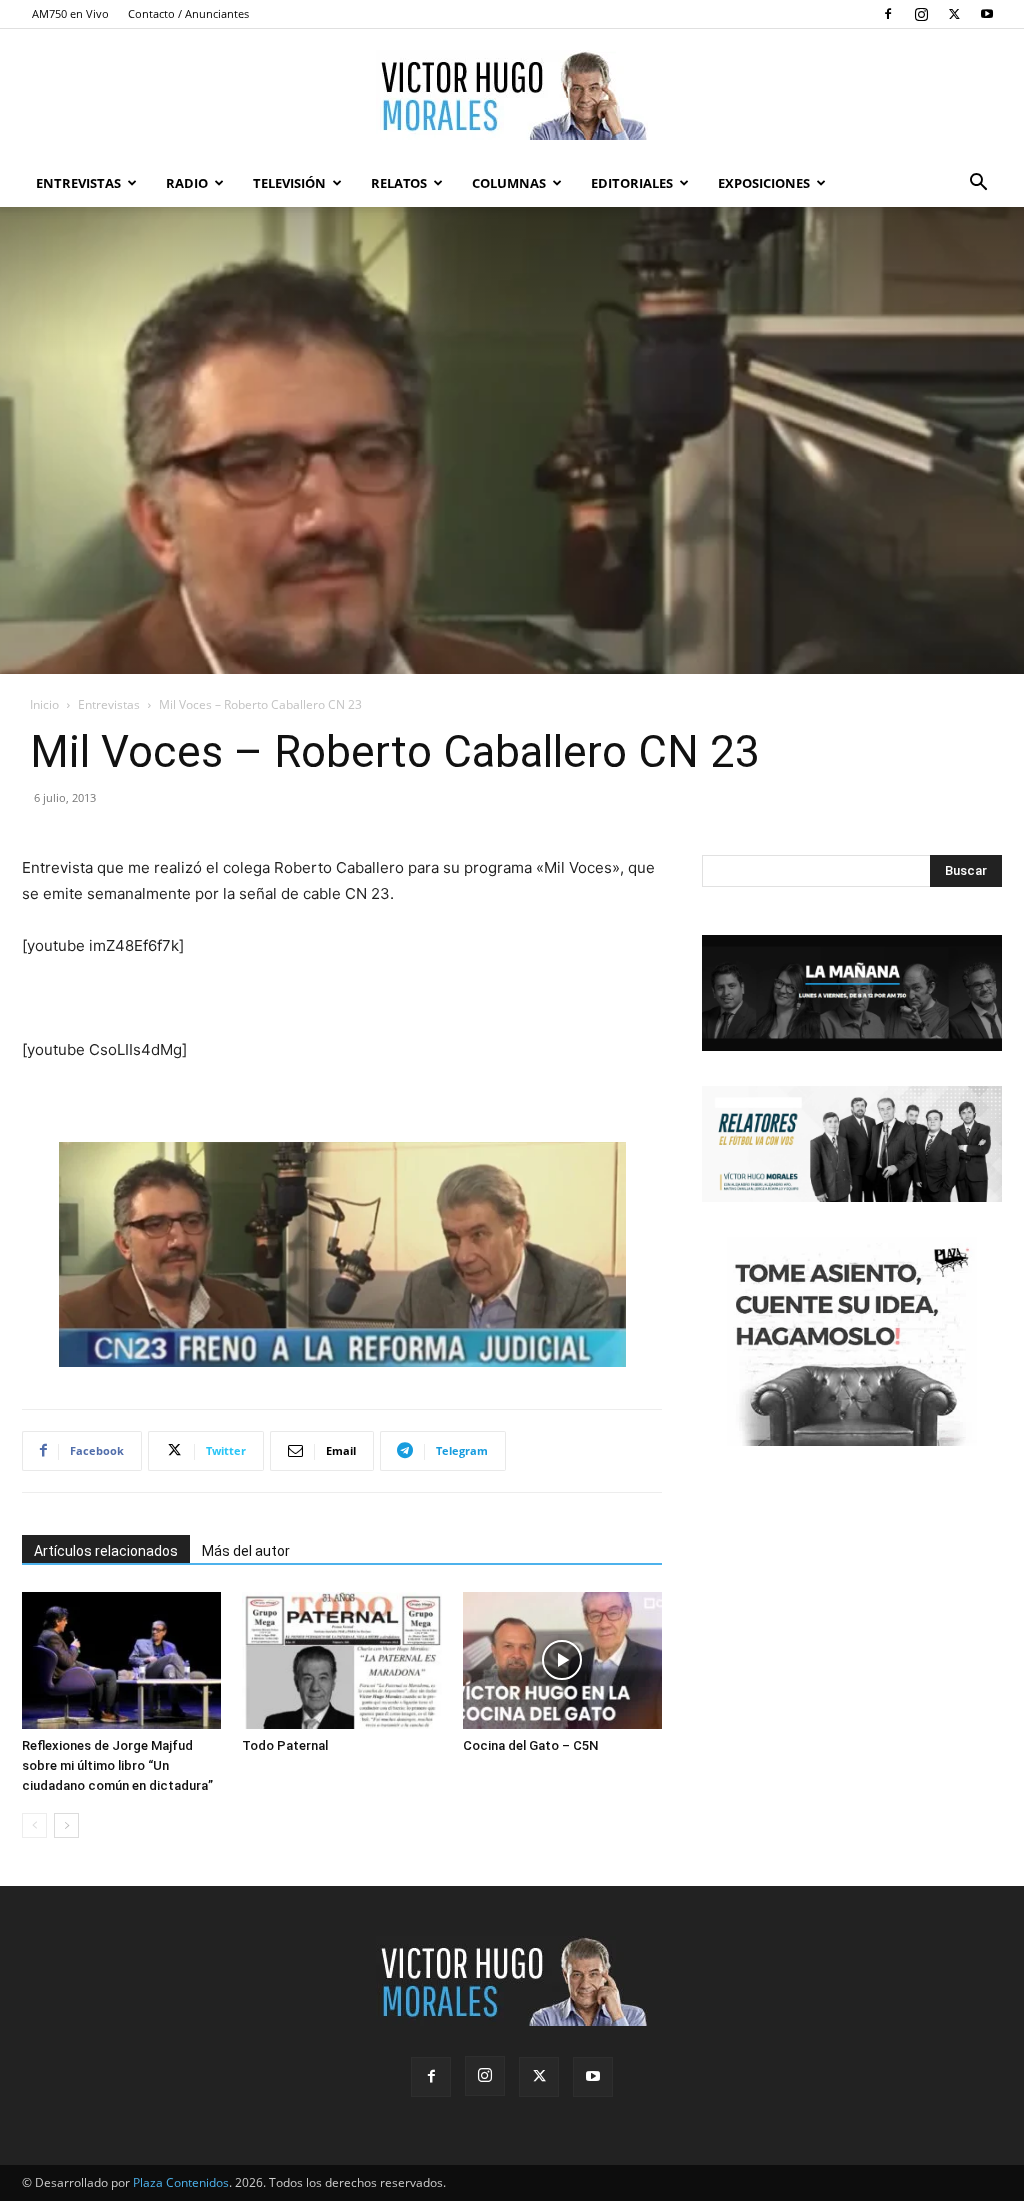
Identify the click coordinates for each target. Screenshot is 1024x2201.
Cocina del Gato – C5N (530, 1745)
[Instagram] (921, 14)
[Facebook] (888, 14)
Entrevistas (78, 183)
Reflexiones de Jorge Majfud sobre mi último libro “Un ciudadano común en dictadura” (117, 1765)
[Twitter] (954, 14)
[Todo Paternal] (341, 1660)
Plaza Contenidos (181, 2182)
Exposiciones (764, 183)
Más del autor (246, 1551)
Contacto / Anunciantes (188, 13)
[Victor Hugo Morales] (512, 95)
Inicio (44, 704)
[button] (978, 184)
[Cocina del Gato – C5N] (562, 1660)
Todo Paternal (285, 1745)
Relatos (399, 183)
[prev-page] (34, 1825)
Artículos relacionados (106, 1551)
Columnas (509, 183)
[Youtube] (987, 14)
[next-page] (66, 1825)
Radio (187, 183)
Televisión (289, 183)
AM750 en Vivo (70, 13)
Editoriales (632, 183)
